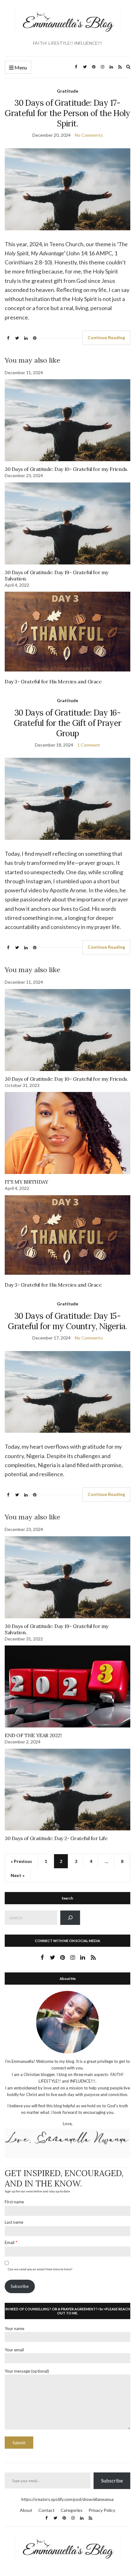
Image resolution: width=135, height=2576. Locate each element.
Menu (20, 67)
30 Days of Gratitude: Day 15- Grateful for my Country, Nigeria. (67, 1321)
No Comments (89, 135)
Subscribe (20, 2286)
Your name (14, 2329)
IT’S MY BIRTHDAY (27, 1182)
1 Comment (89, 745)
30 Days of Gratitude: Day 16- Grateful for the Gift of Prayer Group (68, 723)
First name (14, 2202)
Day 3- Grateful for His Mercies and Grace (53, 681)
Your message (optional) (27, 2371)
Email (10, 2242)
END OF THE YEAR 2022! (33, 1735)
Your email (14, 2350)
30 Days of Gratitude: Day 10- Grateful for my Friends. (66, 469)
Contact (46, 2510)
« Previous (21, 1861)
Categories (72, 2510)
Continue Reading (106, 337)
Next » (18, 1875)
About (26, 2510)
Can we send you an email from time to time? (40, 2269)
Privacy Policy (102, 2510)
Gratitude (67, 91)
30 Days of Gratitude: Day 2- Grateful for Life (56, 1838)
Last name (14, 2222)
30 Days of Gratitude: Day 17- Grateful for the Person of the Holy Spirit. (67, 113)
